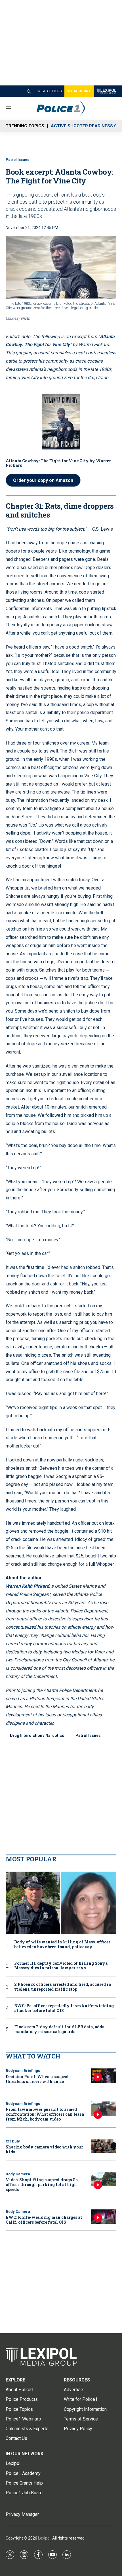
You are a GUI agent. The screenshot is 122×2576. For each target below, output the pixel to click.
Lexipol (44, 2538)
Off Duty (13, 2141)
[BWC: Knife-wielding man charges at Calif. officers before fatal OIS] (104, 2217)
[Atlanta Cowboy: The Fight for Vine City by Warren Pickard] (61, 421)
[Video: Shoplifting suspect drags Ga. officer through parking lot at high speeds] (104, 2179)
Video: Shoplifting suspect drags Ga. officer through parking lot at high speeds (42, 2185)
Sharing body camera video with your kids (44, 2149)
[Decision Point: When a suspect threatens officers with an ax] (104, 2076)
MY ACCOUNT (79, 91)
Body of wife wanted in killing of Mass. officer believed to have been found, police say (62, 1945)
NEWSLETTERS (50, 91)
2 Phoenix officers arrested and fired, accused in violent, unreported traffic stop (63, 1987)
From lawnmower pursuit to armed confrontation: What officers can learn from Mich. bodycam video (45, 2114)
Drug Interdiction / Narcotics (37, 1735)
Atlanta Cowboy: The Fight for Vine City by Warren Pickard (59, 463)
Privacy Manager (22, 2514)
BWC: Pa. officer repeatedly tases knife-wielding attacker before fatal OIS (64, 2008)
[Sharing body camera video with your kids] (104, 2146)
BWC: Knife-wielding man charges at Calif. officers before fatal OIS (44, 2220)
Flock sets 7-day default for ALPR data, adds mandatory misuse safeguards (59, 2029)
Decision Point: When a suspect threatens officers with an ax (37, 2079)
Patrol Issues (17, 160)
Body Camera (18, 2174)
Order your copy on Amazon (43, 480)
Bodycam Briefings (23, 2071)
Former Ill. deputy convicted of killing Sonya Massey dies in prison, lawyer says (61, 1966)
